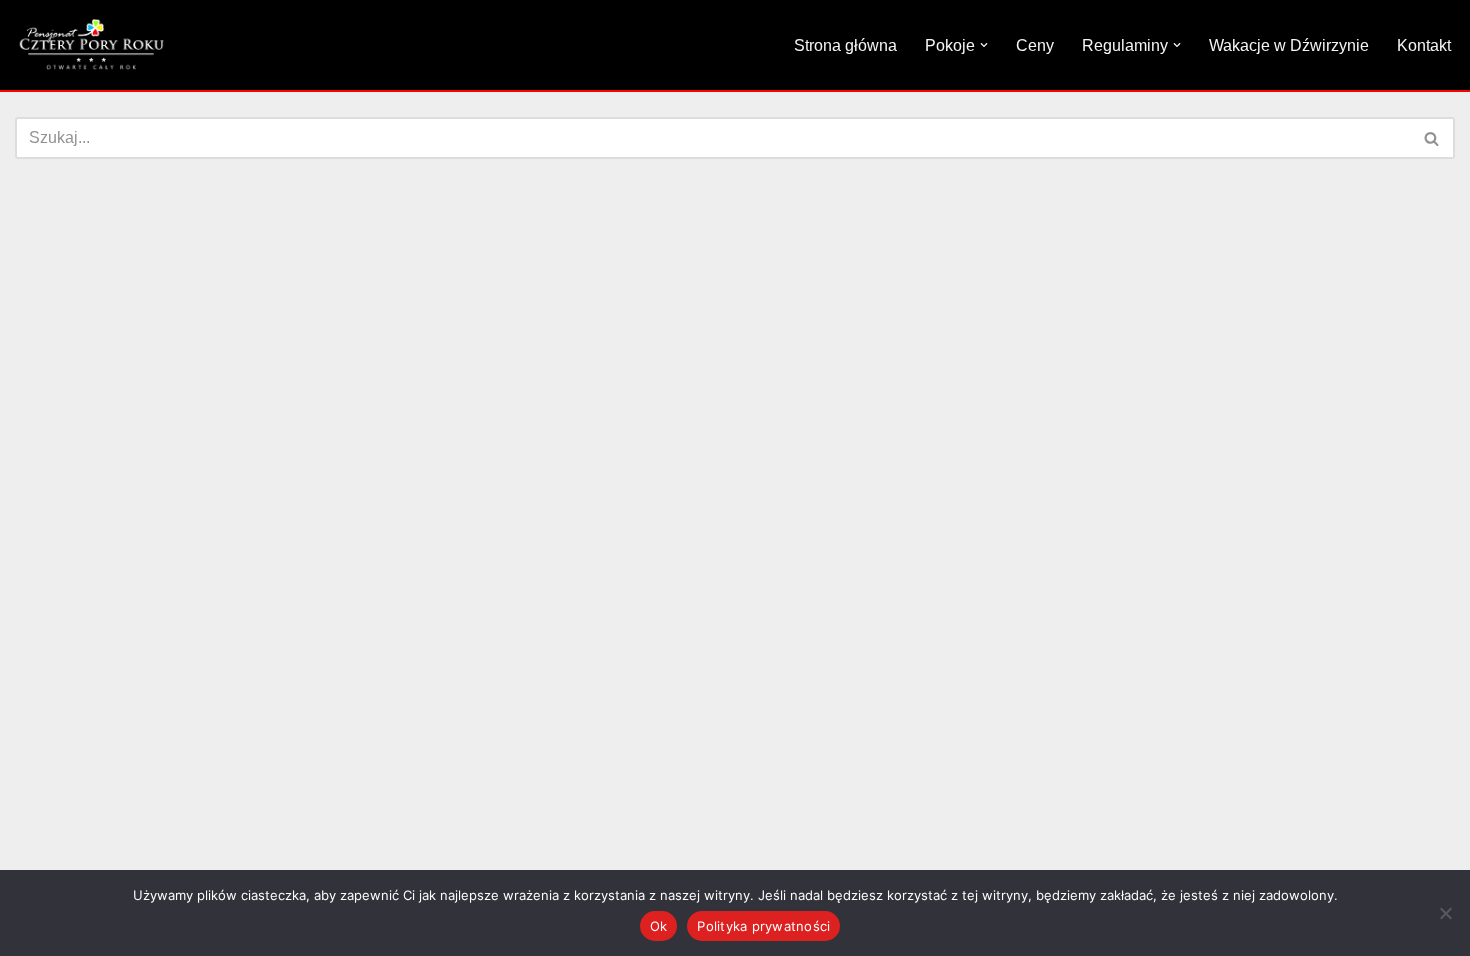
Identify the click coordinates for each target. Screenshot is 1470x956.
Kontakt (1424, 45)
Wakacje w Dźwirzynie (1289, 45)
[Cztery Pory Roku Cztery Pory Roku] (90, 45)
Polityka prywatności (763, 926)
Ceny (1035, 45)
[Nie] (1445, 913)
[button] (984, 45)
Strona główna (845, 45)
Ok (659, 926)
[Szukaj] (1432, 138)
